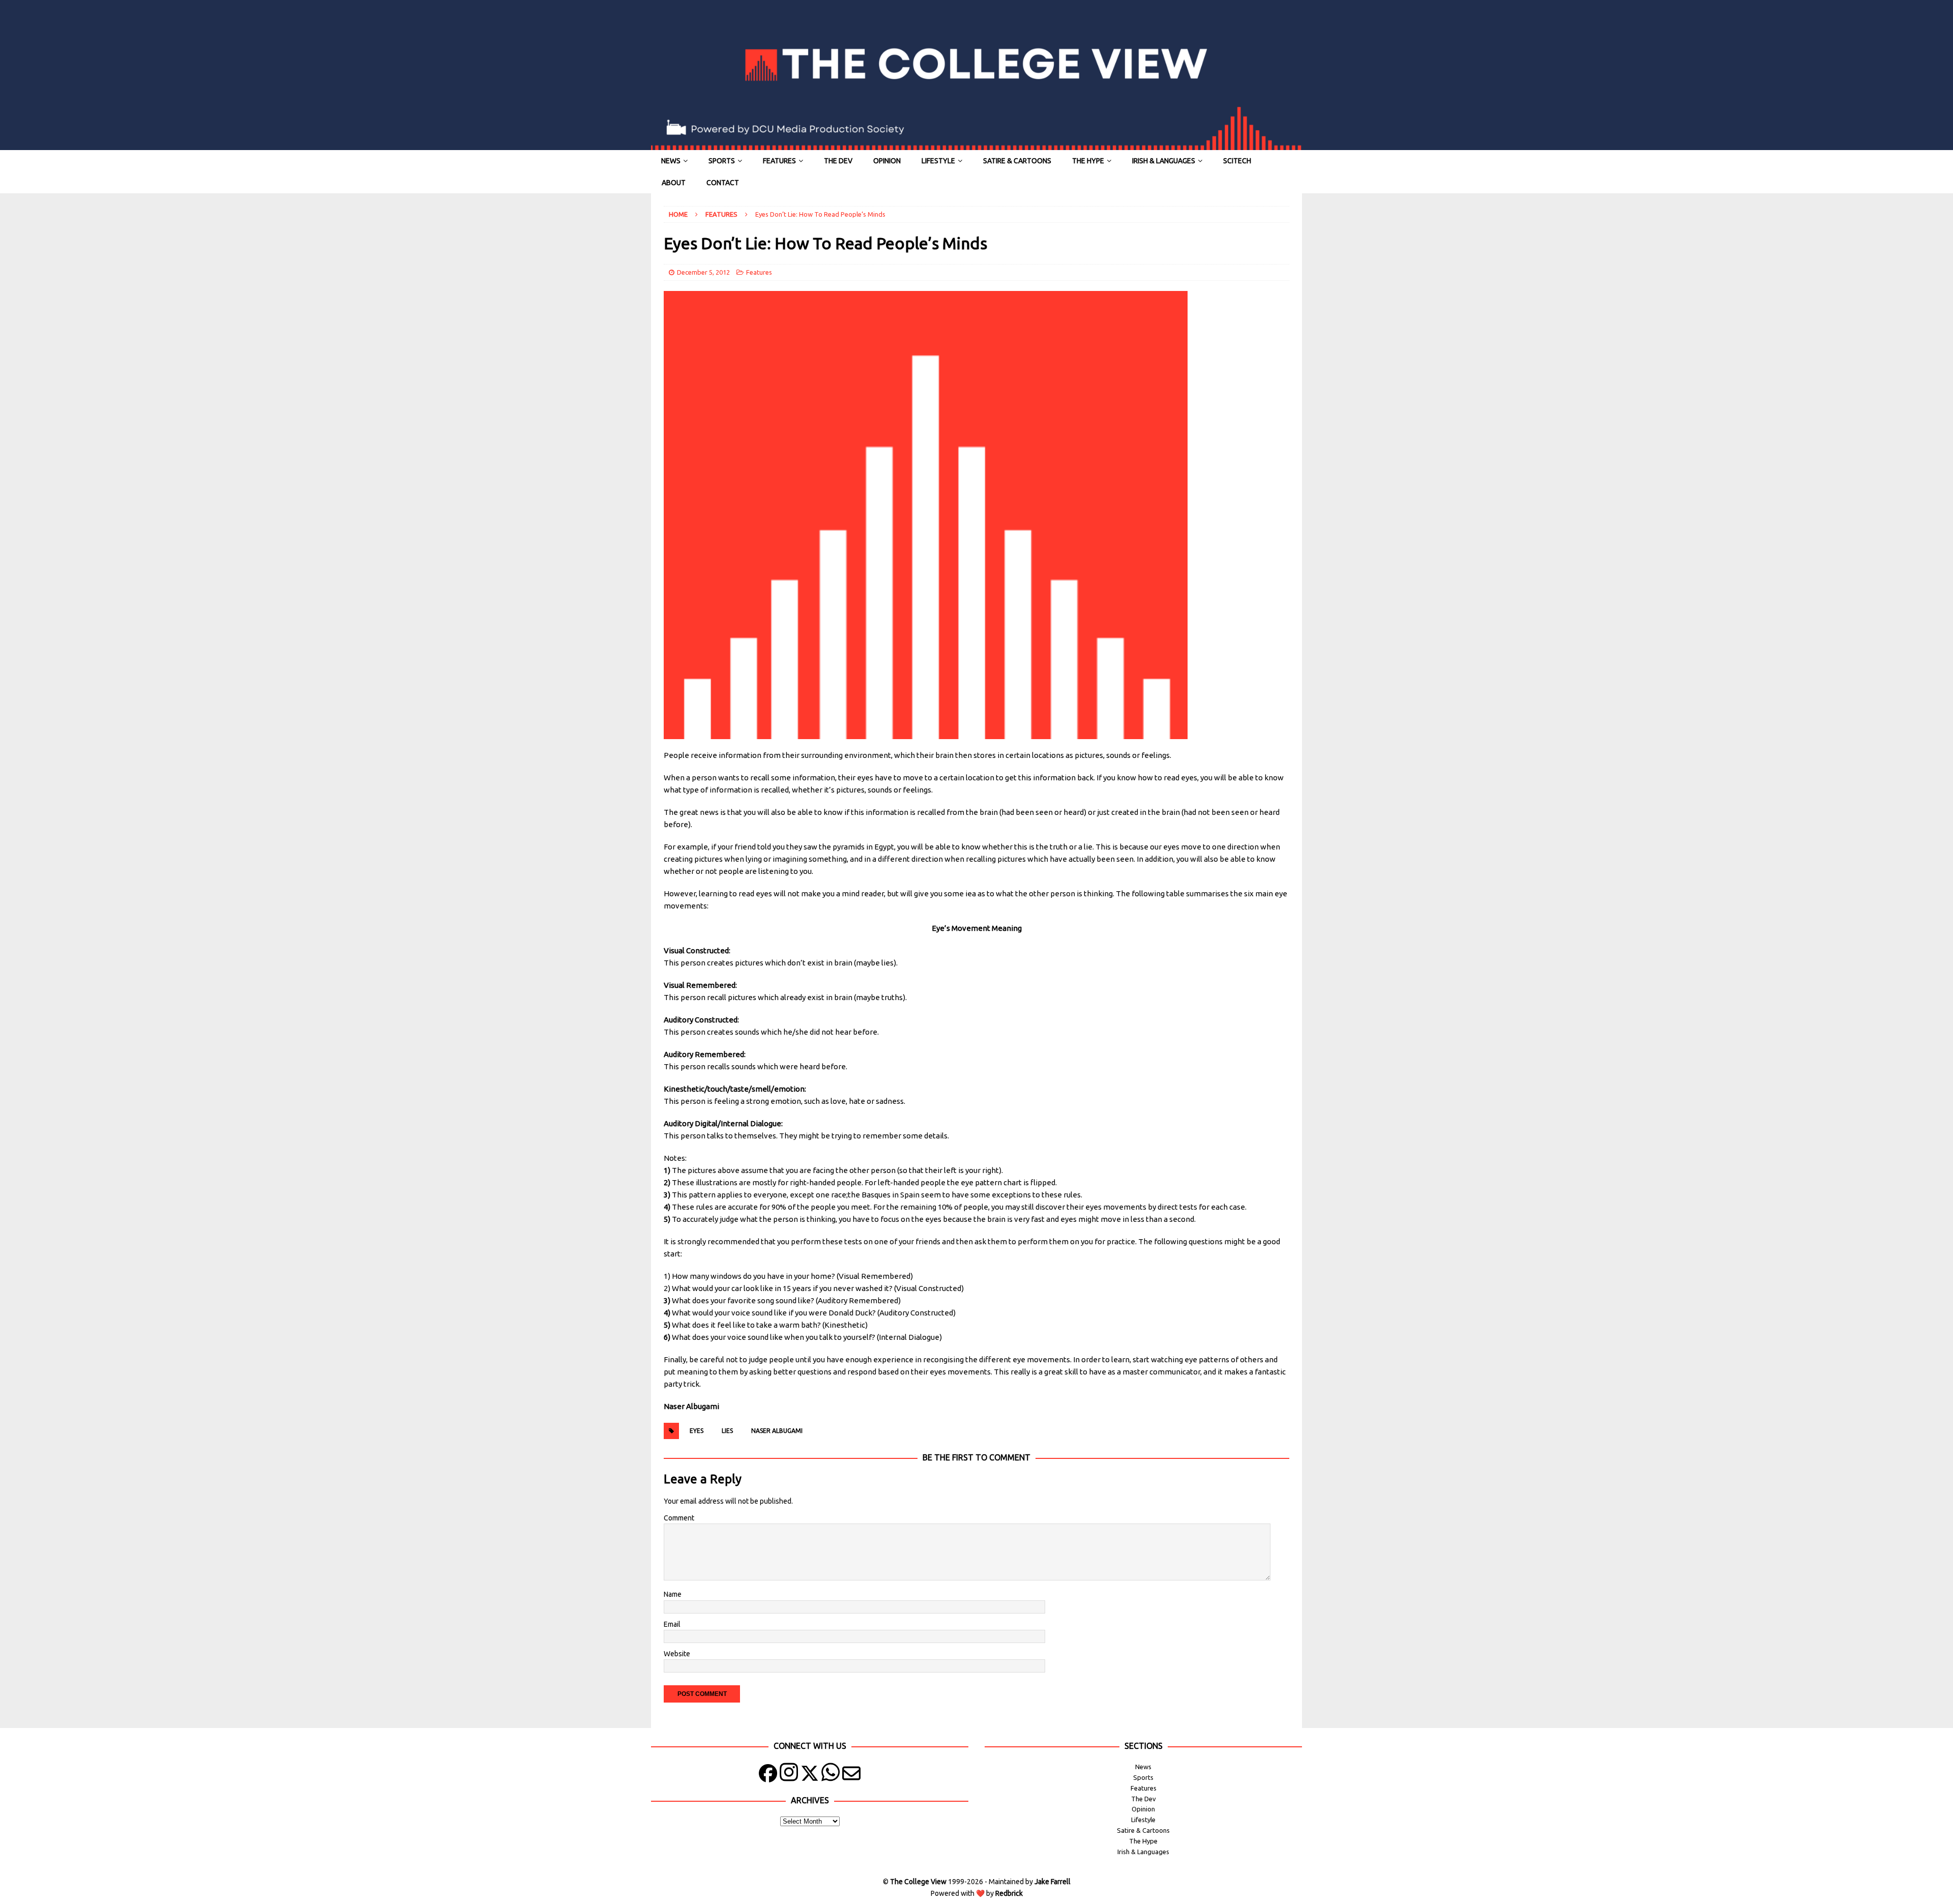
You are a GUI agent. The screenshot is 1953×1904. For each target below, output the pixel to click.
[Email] (851, 1776)
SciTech (1237, 161)
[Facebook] (768, 1776)
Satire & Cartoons (1017, 161)
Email (672, 1624)
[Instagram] (789, 1776)
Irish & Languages (1164, 161)
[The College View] (976, 144)
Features (779, 161)
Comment (679, 1518)
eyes (697, 1431)
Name (673, 1594)
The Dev (838, 161)
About (674, 183)
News (671, 161)
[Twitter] (810, 1776)
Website (677, 1654)
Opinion (887, 161)
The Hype (1088, 161)
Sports (722, 161)
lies (727, 1431)
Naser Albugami (777, 1431)
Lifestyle (938, 161)
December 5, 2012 (703, 272)
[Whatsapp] (831, 1776)
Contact (723, 183)
